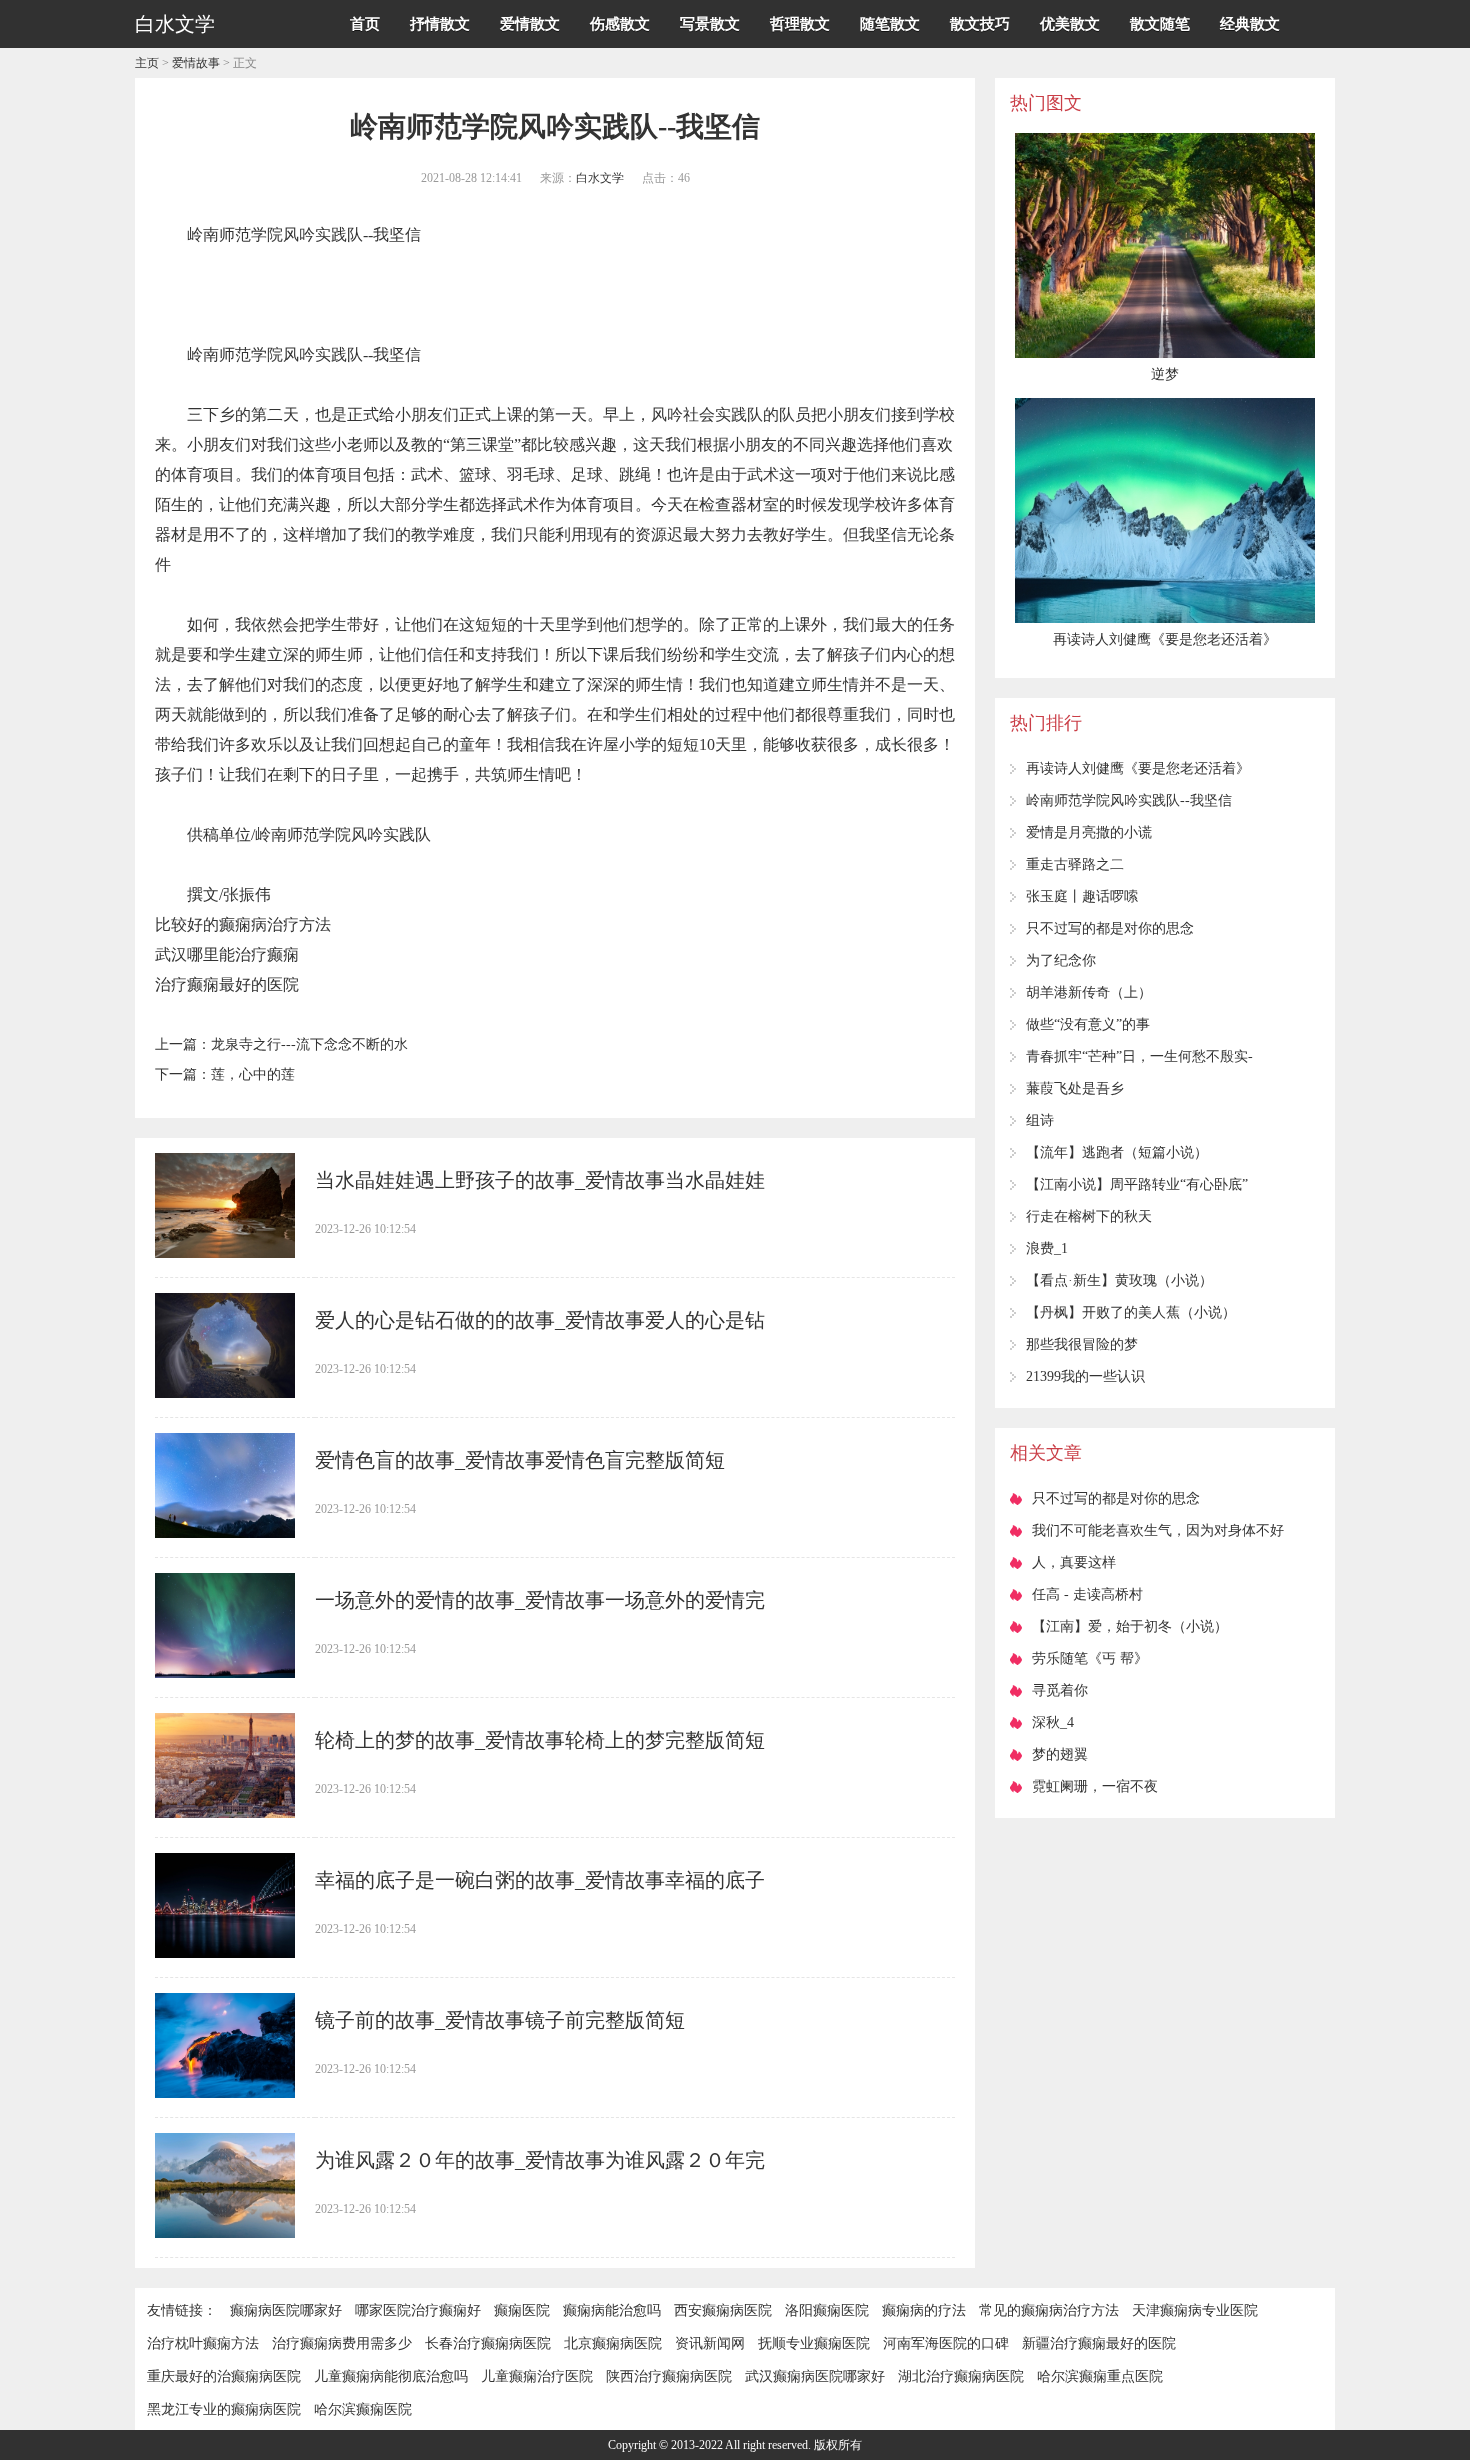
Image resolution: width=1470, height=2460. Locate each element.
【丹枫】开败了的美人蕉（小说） (1131, 1312)
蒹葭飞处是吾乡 (1075, 1088)
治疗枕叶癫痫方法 (203, 2343)
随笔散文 (890, 24)
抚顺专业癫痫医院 (814, 2343)
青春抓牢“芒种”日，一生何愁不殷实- (1139, 1056)
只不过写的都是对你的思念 (1110, 928)
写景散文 (710, 24)
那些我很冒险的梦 (1082, 1344)
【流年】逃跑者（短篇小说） (1117, 1152)
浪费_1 (1047, 1248)
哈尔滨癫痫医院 (363, 2409)
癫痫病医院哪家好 (286, 2310)
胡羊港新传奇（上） (1089, 992)
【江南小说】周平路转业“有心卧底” (1137, 1184)
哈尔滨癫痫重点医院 (1100, 2376)
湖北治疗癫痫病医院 (961, 2376)
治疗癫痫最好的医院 (227, 984)
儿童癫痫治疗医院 (537, 2376)
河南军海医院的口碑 (946, 2343)
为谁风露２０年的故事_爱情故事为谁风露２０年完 (540, 2160)
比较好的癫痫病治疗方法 (243, 924)
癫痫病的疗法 (924, 2310)
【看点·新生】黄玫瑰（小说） (1119, 1280)
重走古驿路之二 (1075, 864)
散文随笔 (1160, 24)
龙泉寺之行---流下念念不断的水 (309, 1044)
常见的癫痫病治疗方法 (1049, 2310)
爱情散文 (530, 24)
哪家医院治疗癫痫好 (418, 2310)
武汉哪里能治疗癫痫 (227, 954)
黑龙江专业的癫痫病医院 (224, 2409)
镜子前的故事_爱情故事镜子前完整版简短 (500, 2020)
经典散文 (1250, 24)
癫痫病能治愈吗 (612, 2310)
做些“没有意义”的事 (1088, 1024)
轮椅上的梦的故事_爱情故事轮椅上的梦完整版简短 (540, 1740)
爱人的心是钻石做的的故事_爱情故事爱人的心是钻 (540, 1320)
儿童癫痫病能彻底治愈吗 (391, 2376)
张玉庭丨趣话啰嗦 (1082, 896)
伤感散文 (620, 24)
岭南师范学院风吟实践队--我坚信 (1129, 800)
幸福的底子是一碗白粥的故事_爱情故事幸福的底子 (540, 1880)
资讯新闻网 (710, 2343)
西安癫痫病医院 (723, 2310)
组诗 (1040, 1120)
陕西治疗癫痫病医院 (669, 2376)
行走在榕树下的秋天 (1089, 1216)
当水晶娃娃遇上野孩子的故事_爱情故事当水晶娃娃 (540, 1180)
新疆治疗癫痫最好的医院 (1099, 2343)
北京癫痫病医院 (613, 2343)
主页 (147, 63)
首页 (365, 24)
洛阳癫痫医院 (827, 2310)
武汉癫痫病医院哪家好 (815, 2376)
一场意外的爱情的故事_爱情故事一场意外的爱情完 (540, 1600)
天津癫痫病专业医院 (1195, 2310)
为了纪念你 (1061, 960)
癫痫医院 (522, 2310)
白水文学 (600, 178)
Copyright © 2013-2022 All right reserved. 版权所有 (735, 2445)
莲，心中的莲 (253, 1074)
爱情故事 (196, 63)
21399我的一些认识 (1085, 1376)
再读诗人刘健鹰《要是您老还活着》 (1138, 768)
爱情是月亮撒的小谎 (1089, 832)
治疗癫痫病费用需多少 (342, 2343)
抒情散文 (440, 24)
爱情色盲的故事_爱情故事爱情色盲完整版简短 (520, 1460)
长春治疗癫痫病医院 (488, 2343)
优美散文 (1070, 24)
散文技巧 (980, 24)
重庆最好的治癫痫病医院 (224, 2376)
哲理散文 (800, 24)
